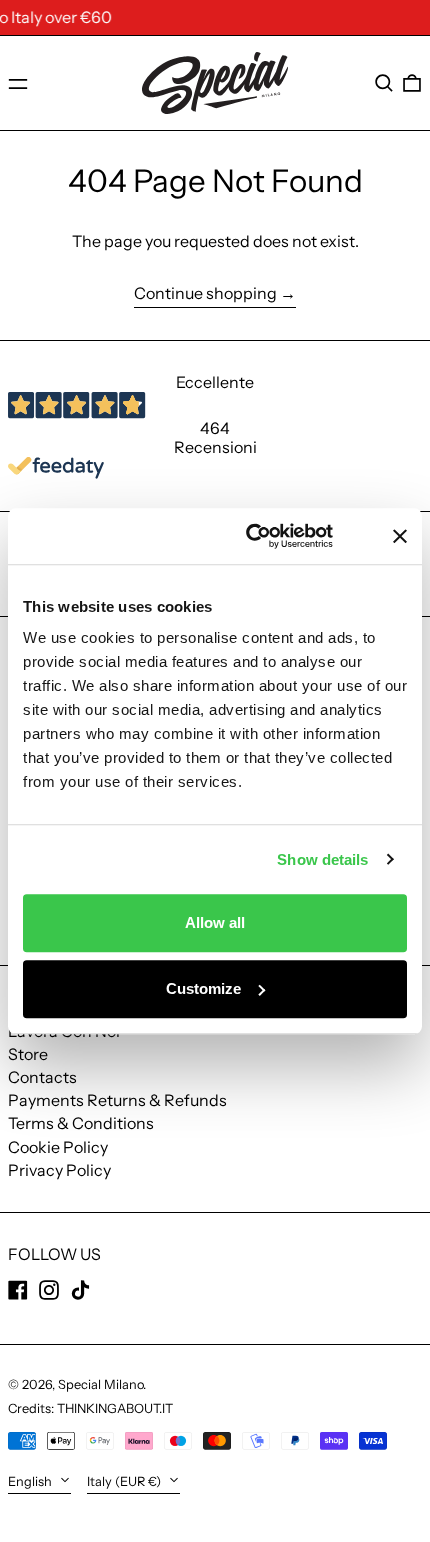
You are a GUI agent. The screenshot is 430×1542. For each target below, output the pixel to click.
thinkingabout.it (115, 1408)
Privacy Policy (59, 1170)
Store (28, 1054)
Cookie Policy (58, 1147)
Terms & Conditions (81, 1123)
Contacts (42, 1077)
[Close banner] (400, 536)
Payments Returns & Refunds (117, 1100)
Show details (322, 859)
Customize (203, 988)
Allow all (215, 922)
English (31, 1481)
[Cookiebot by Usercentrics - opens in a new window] (270, 536)
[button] (384, 83)
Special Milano (100, 1384)
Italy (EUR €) (125, 1481)
